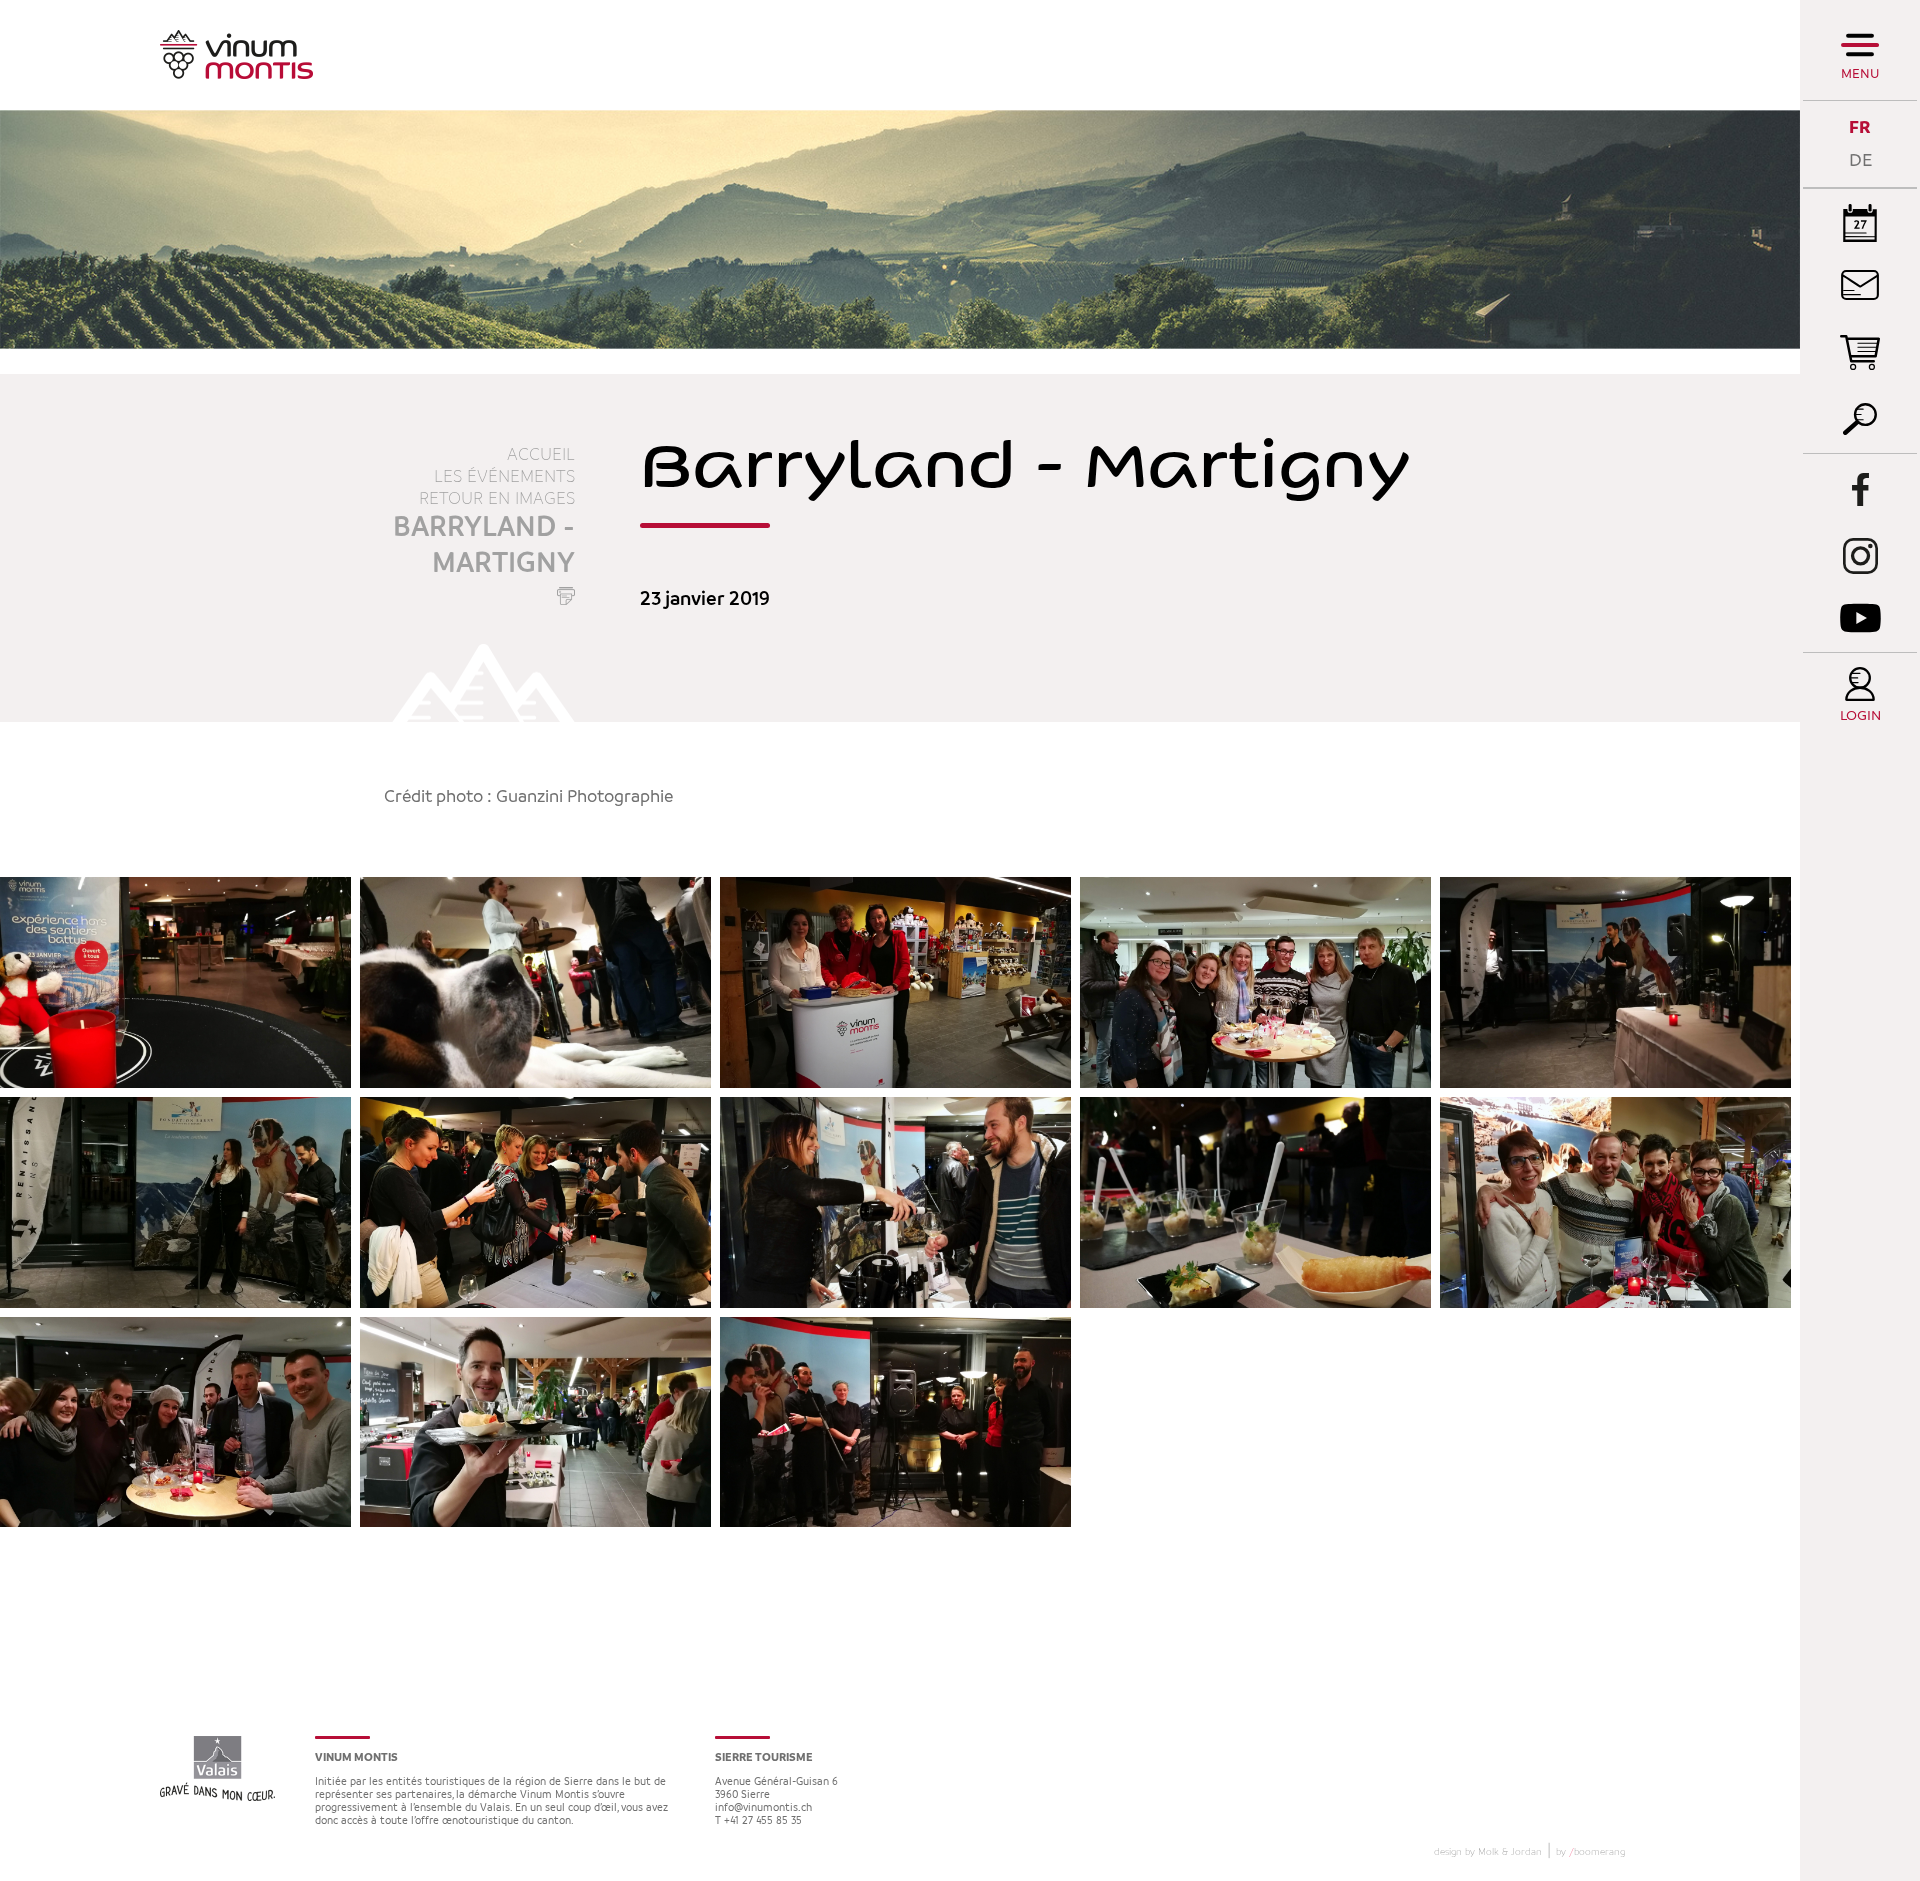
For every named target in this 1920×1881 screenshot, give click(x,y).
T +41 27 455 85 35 (758, 1821)
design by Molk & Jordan (1488, 1852)
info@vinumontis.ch (763, 1808)
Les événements (504, 477)
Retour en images (497, 499)
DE (1860, 160)
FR (1860, 127)
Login (1860, 716)
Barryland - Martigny (484, 546)
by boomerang (1590, 1852)
